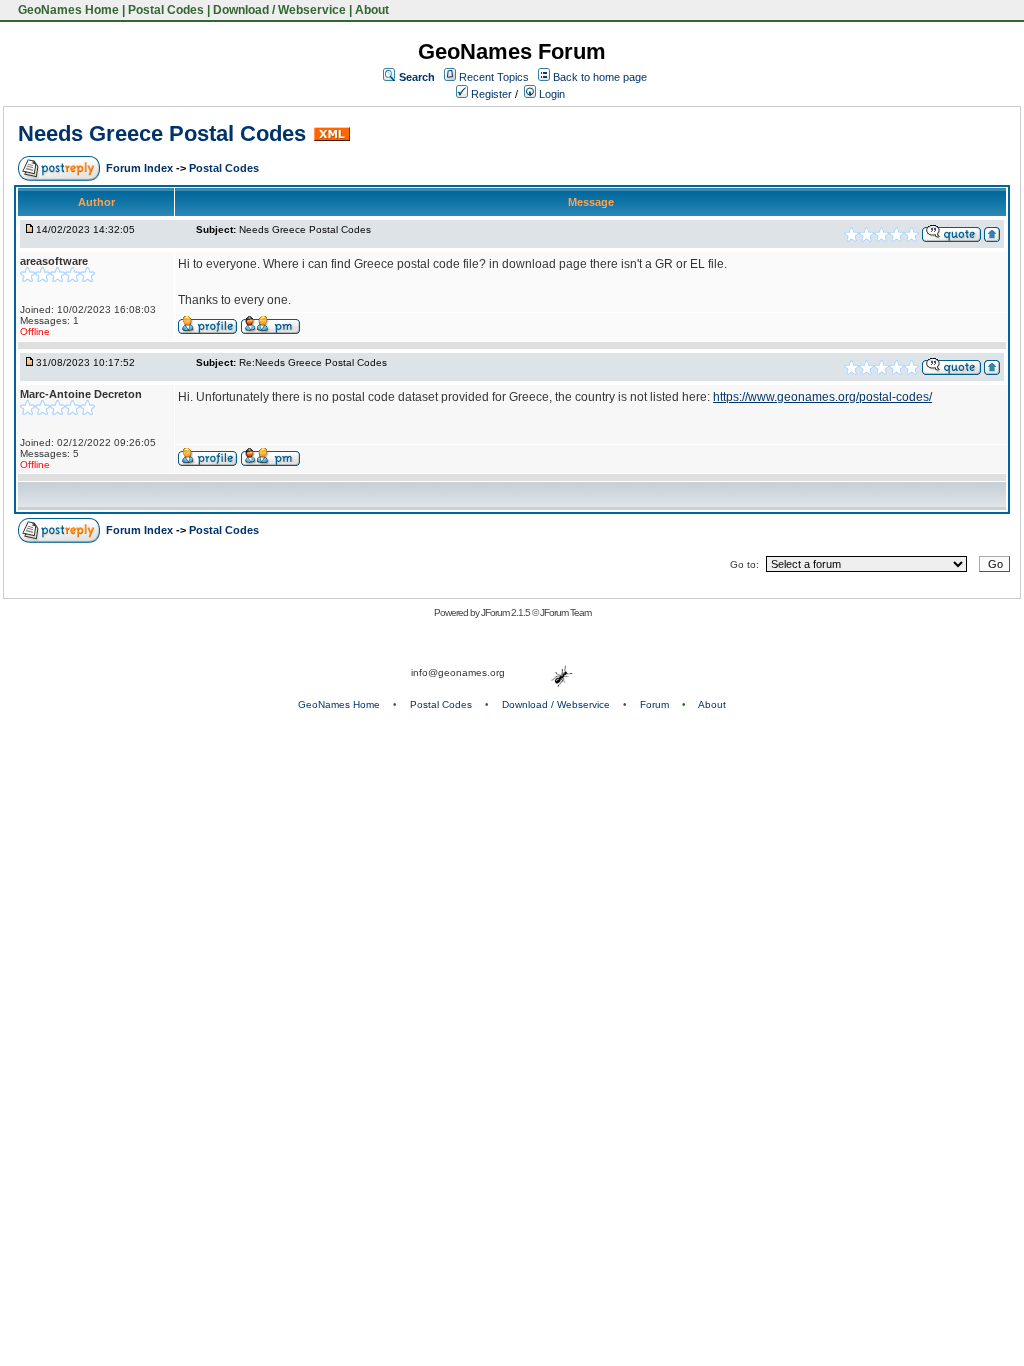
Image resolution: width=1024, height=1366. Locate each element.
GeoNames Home (67, 10)
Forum (654, 704)
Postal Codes (166, 10)
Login (550, 94)
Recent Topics (494, 77)
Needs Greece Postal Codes (162, 133)
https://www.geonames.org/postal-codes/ (822, 397)
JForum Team (565, 612)
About (372, 10)
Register (490, 94)
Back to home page (600, 77)
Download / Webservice (279, 10)
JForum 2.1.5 (506, 612)
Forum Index (141, 168)
